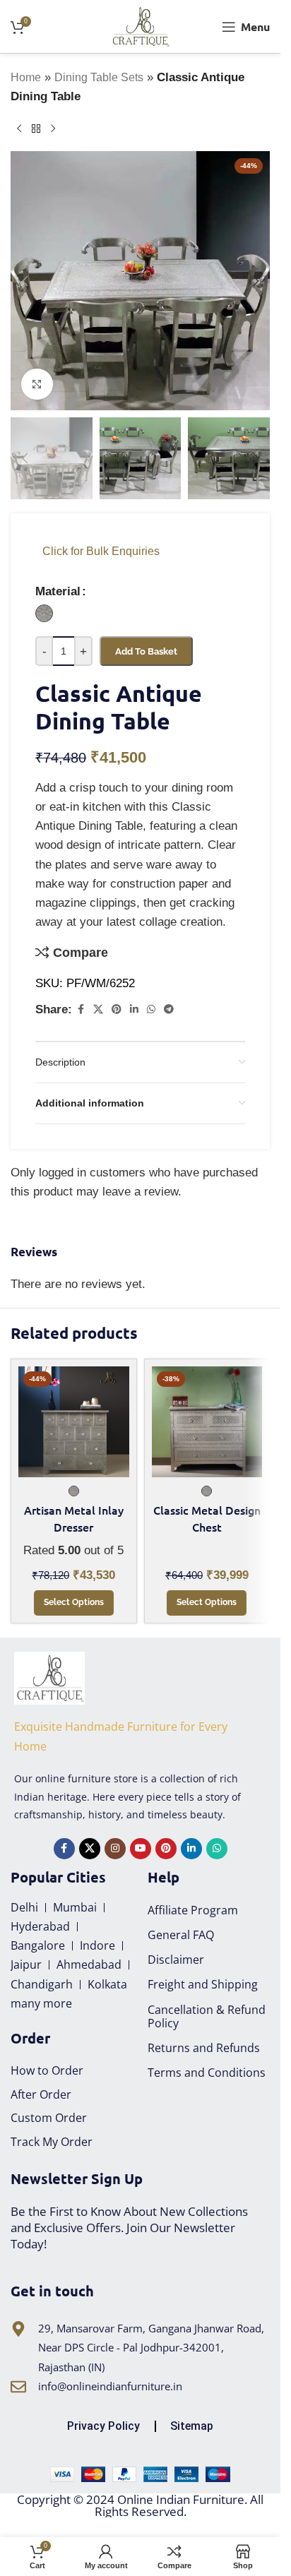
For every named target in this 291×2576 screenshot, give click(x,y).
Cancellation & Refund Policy (207, 2016)
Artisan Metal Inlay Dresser (74, 1518)
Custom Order (49, 2118)
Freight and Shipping (203, 1984)
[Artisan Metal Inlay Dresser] (74, 1422)
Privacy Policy (103, 2426)
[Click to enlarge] (37, 384)
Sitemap (192, 2426)
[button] (25, 281)
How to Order (47, 2070)
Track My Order (52, 2142)
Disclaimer (176, 1960)
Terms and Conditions (207, 2073)
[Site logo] (140, 26)
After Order (41, 2094)
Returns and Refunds (204, 2048)
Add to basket (146, 651)
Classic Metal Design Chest (207, 1518)
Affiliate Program (193, 1910)
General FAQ (181, 1935)
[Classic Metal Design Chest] (207, 1422)
